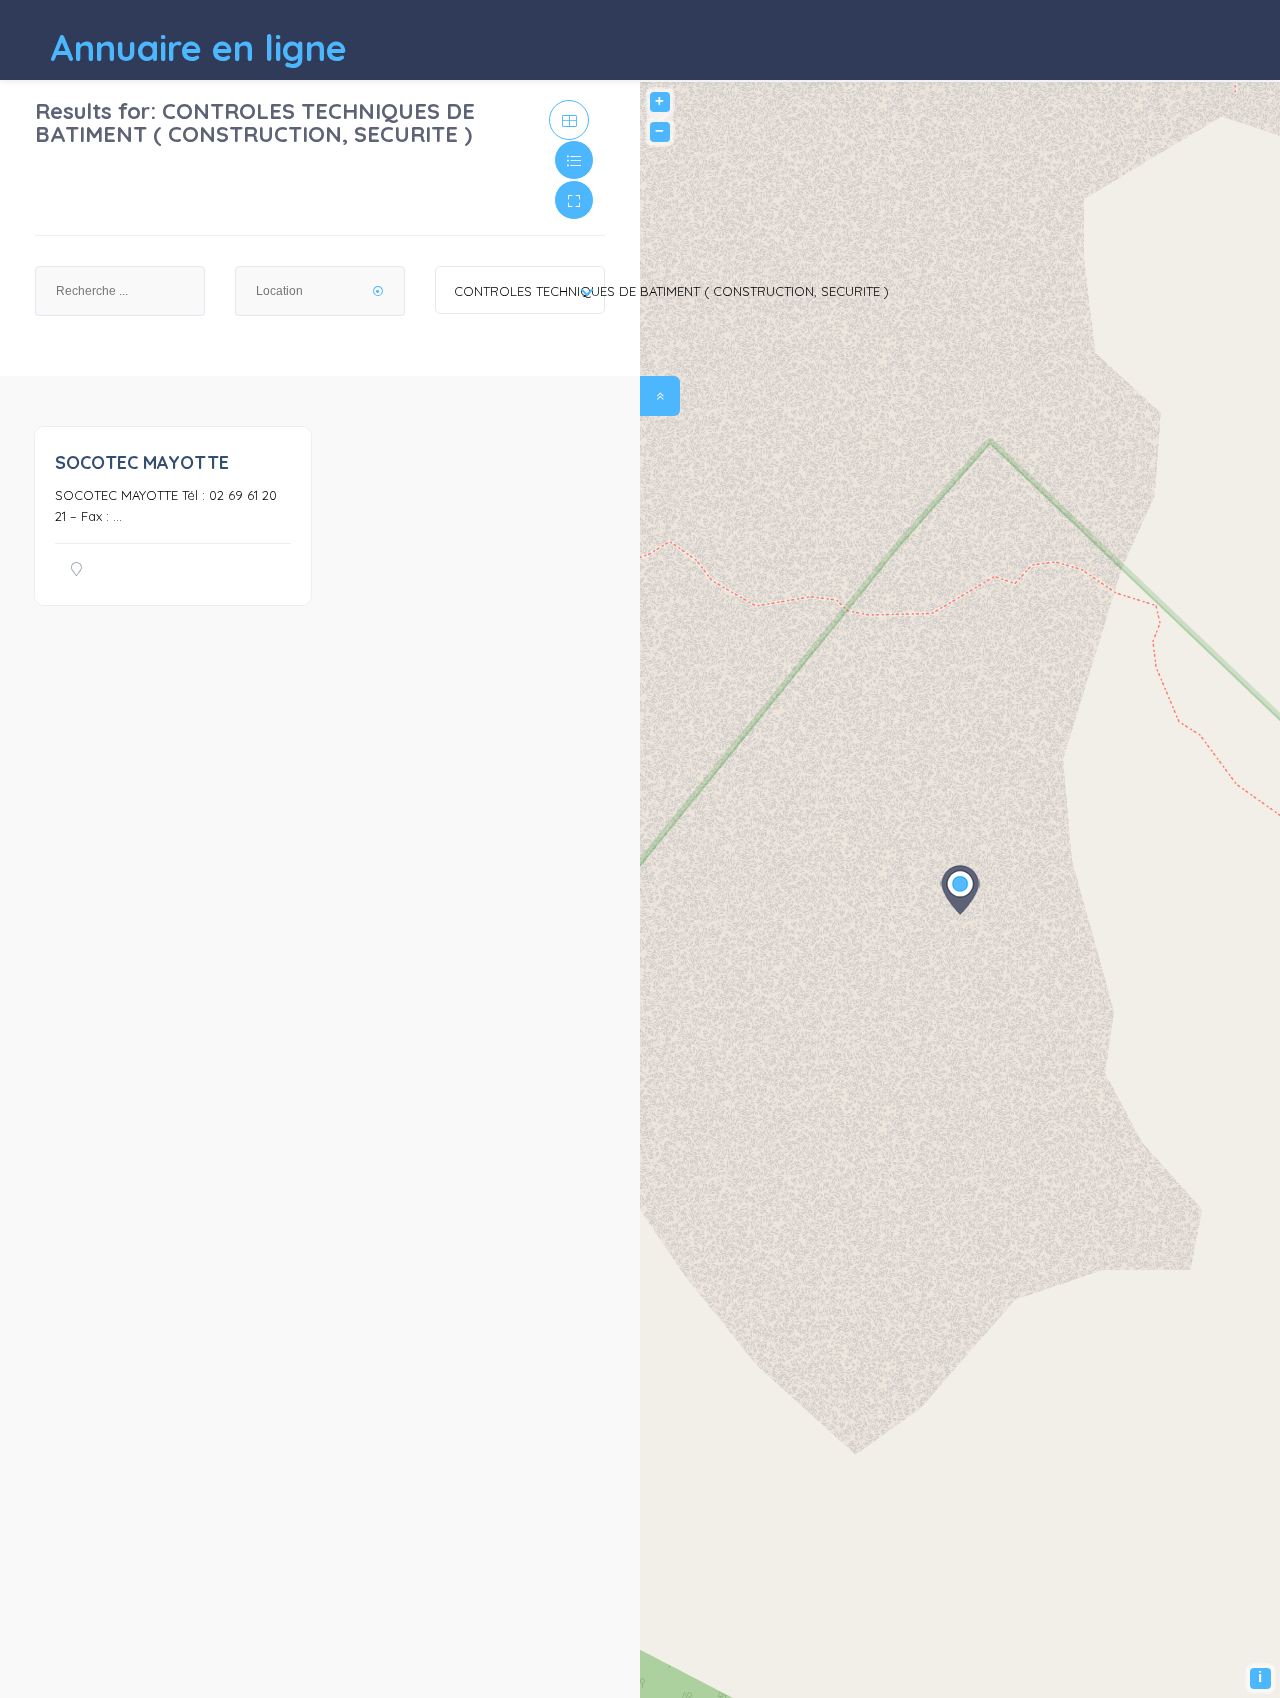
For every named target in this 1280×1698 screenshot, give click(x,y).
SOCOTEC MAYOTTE (142, 462)
